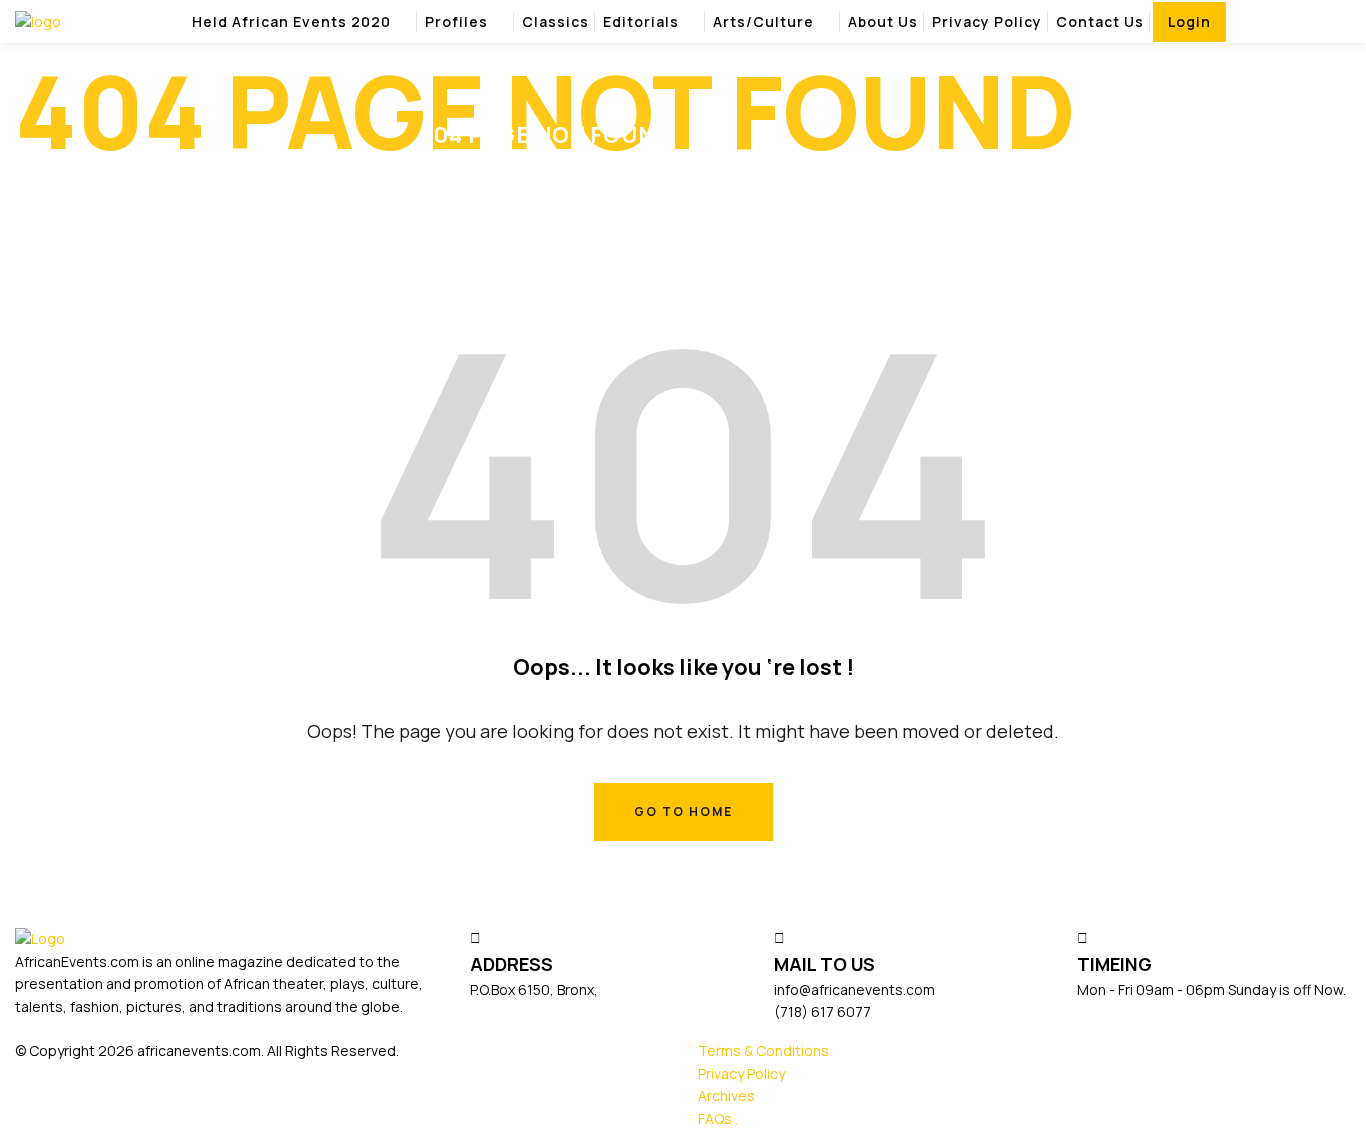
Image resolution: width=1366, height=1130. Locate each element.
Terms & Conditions (763, 1050)
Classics (555, 21)
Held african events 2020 (291, 21)
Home (1181, 128)
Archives (726, 1095)
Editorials (641, 21)
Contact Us (1100, 21)
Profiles (456, 21)
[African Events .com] (38, 20)
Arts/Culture (763, 21)
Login (1189, 21)
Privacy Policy (987, 21)
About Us (883, 21)
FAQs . (718, 1118)
